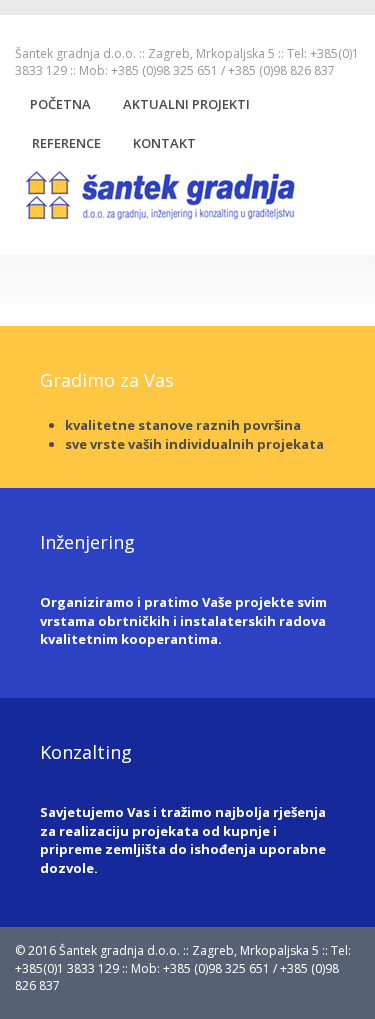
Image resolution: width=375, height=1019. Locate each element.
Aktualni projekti (186, 104)
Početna (60, 104)
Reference (66, 143)
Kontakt (164, 143)
